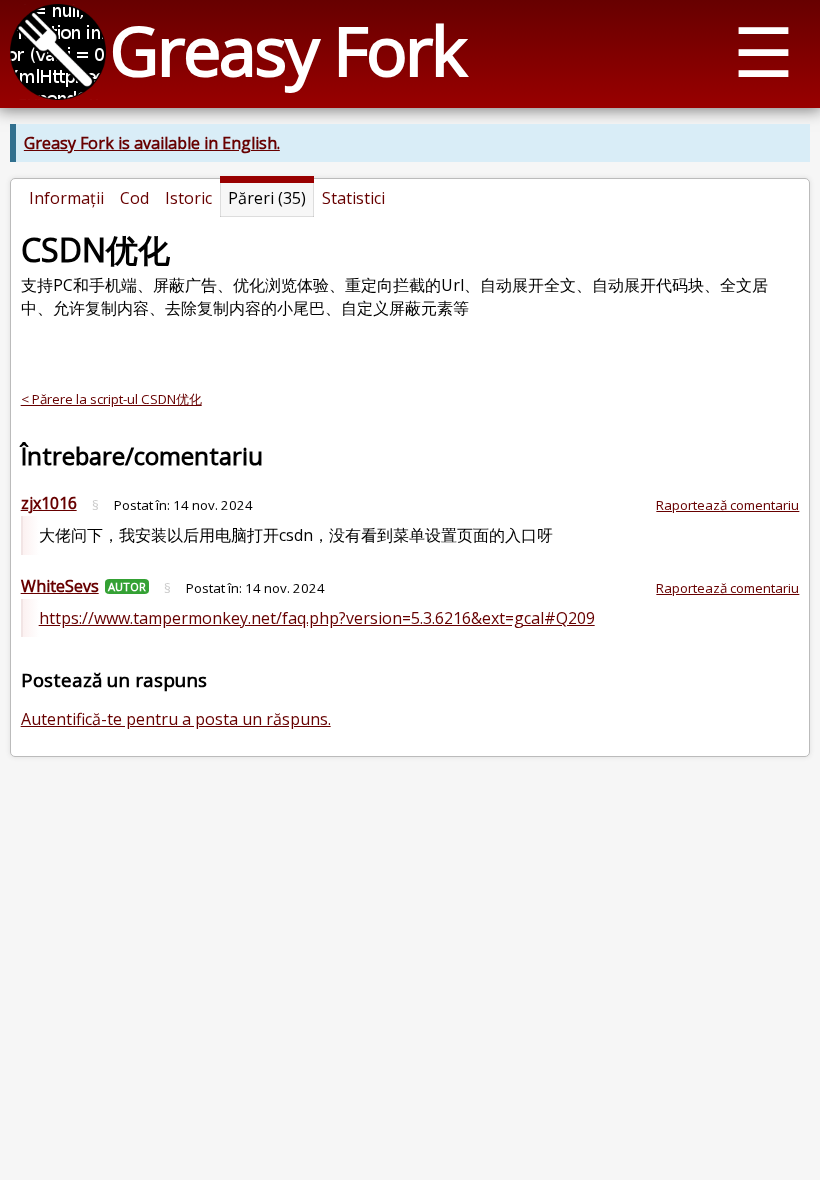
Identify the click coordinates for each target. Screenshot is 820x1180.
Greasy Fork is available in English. (152, 143)
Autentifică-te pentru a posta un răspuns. (176, 719)
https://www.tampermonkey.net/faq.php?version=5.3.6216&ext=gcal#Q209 (317, 618)
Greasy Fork (287, 49)
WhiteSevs (60, 586)
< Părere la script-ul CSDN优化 (111, 399)
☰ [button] (763, 50)
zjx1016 (49, 503)
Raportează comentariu (727, 505)
